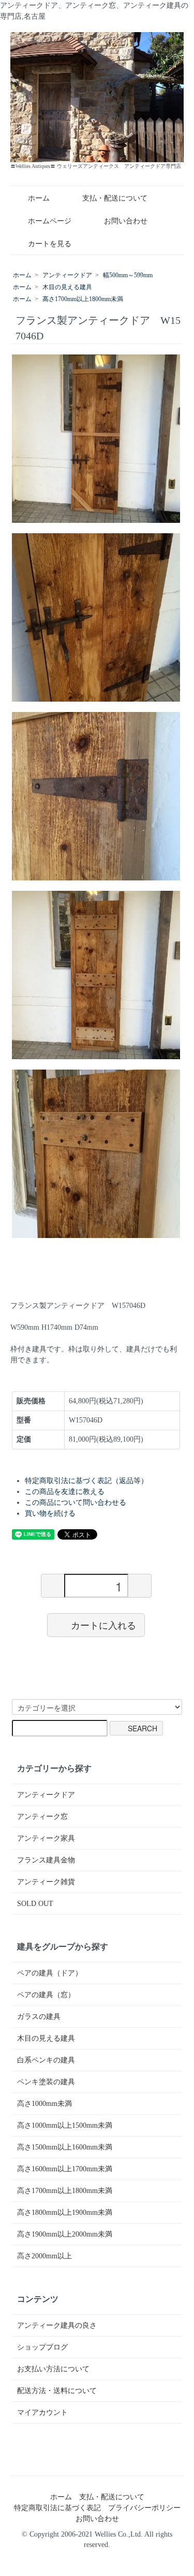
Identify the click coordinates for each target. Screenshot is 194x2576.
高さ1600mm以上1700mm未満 (65, 2169)
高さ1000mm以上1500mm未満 (65, 2125)
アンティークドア (67, 275)
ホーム (39, 198)
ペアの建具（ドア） (50, 1973)
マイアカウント (42, 2413)
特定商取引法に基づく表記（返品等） (86, 1481)
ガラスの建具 (39, 2017)
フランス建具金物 (46, 1860)
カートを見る (50, 244)
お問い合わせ (126, 221)
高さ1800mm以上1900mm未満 (65, 2212)
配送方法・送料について (57, 2391)
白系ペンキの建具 (46, 2060)
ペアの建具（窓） (46, 1995)
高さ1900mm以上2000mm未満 (65, 2234)
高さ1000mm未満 (44, 2104)
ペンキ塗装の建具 (46, 2082)
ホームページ (50, 221)
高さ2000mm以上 (44, 2256)
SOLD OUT (35, 1904)
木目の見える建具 (67, 287)
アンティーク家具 (46, 1838)
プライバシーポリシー (144, 2508)
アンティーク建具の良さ (57, 2325)
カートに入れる (103, 1625)
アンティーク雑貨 (46, 1882)
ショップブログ (42, 2347)
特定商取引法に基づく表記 (57, 2508)
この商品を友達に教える (65, 1492)
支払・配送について (115, 198)
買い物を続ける (50, 1513)
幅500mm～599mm (128, 275)
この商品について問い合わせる (76, 1503)
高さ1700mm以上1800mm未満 (83, 299)
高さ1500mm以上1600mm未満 (65, 2147)
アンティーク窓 (42, 1817)
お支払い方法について (53, 2369)
